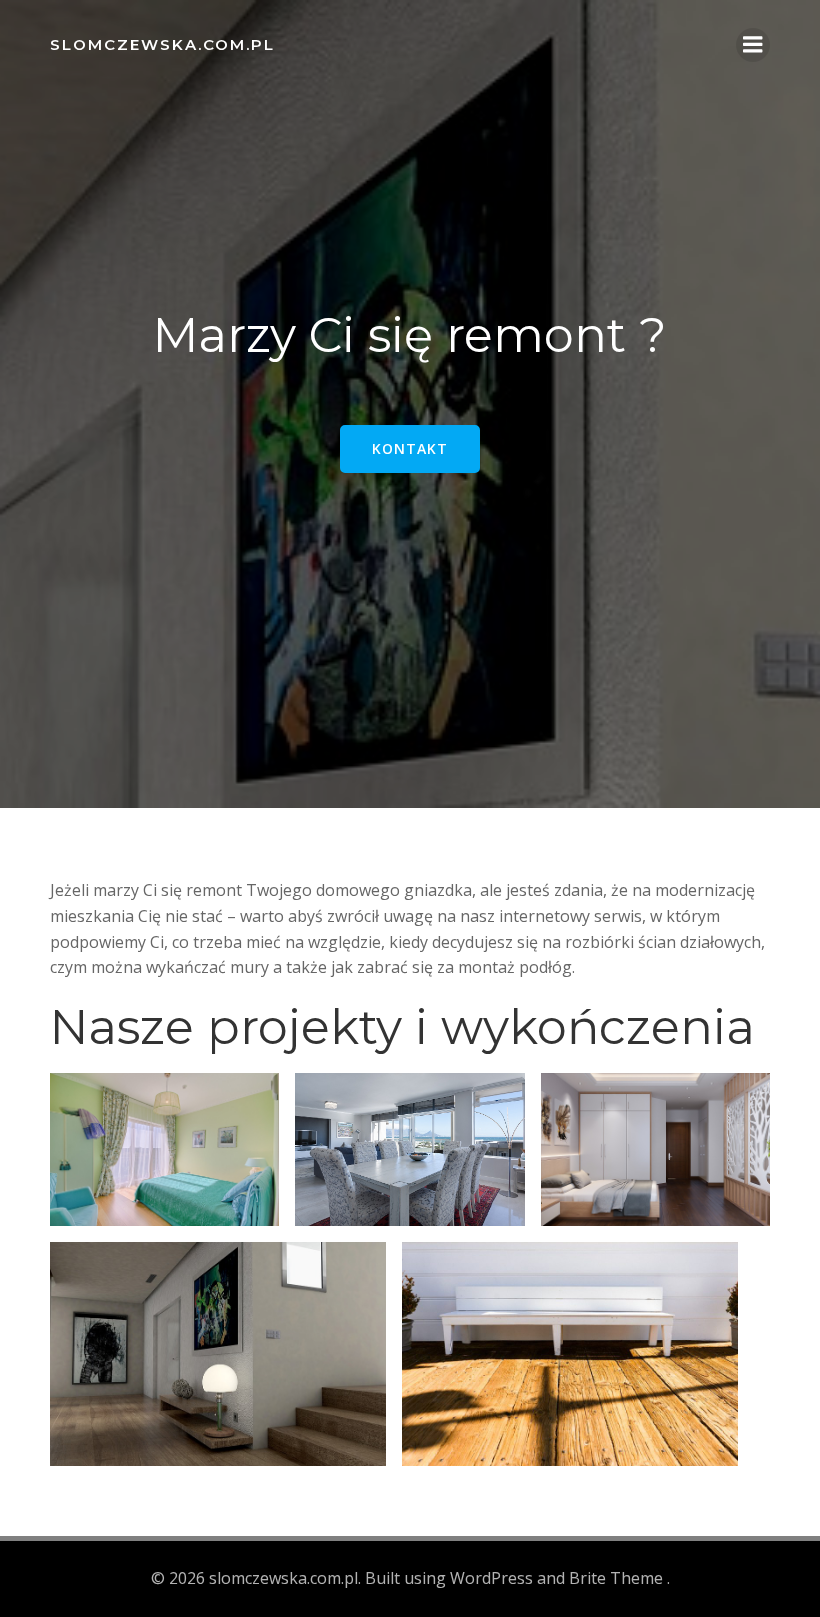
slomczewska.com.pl (162, 44)
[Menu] (753, 45)
